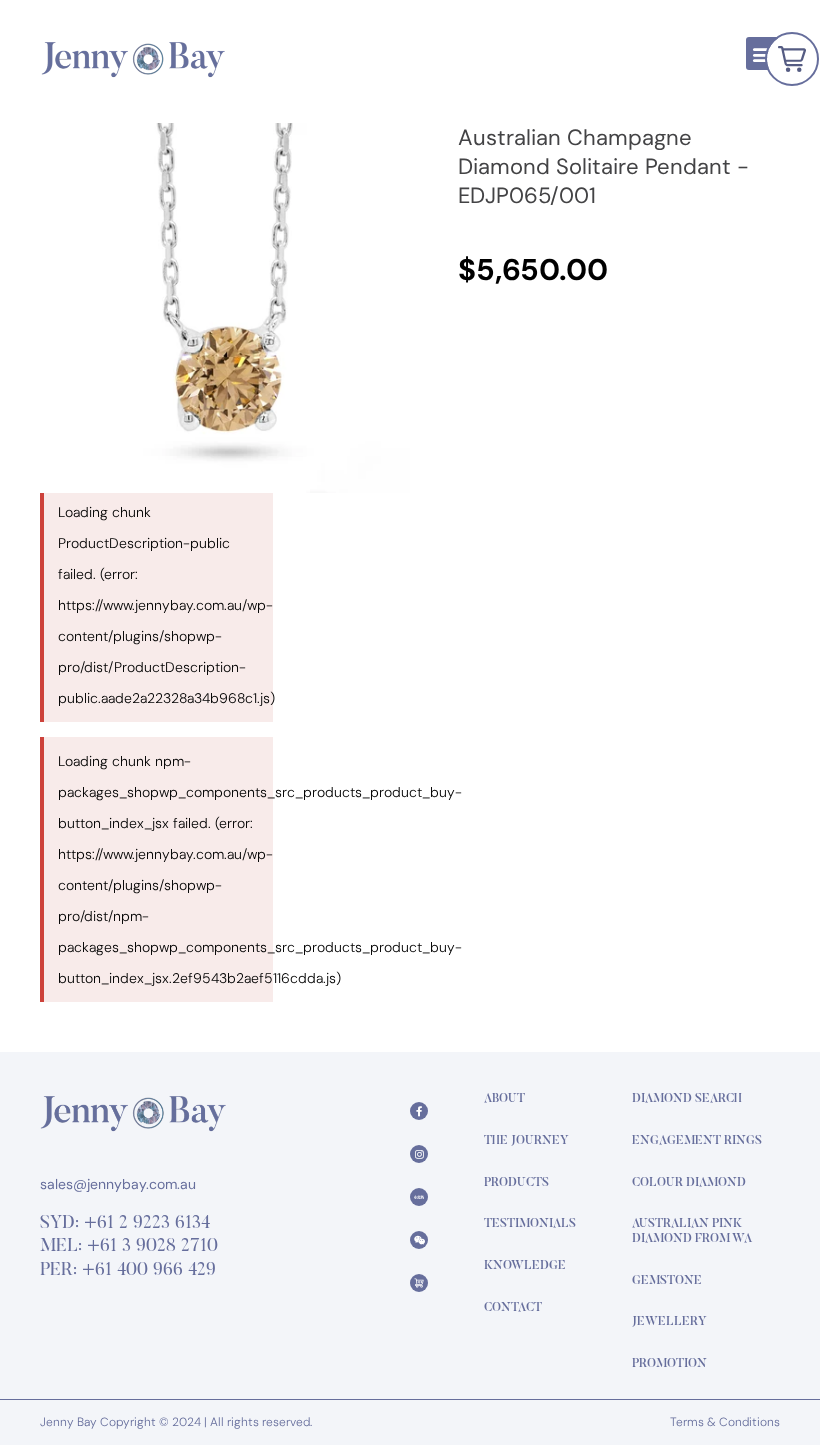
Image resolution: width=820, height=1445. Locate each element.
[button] (762, 53)
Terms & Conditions (725, 1422)
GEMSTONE (667, 1281)
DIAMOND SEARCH (687, 1099)
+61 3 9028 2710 (152, 1247)
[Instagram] (419, 1154)
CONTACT (513, 1308)
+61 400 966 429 (149, 1271)
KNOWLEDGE (525, 1266)
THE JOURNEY (526, 1141)
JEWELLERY (669, 1322)
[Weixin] (419, 1240)
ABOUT (504, 1099)
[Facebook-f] (419, 1111)
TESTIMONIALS (530, 1224)
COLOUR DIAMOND (689, 1183)
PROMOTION (669, 1364)
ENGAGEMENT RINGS (697, 1141)
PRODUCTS (516, 1183)
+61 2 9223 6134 (147, 1224)
